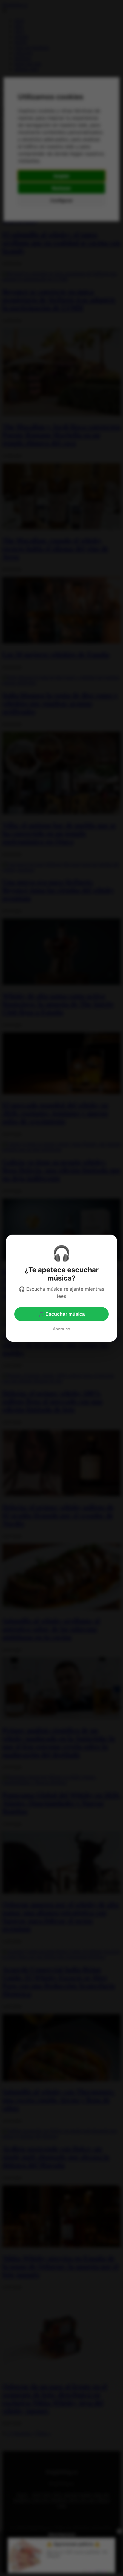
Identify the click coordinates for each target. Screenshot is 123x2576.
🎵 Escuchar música (61, 1314)
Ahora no (61, 1329)
